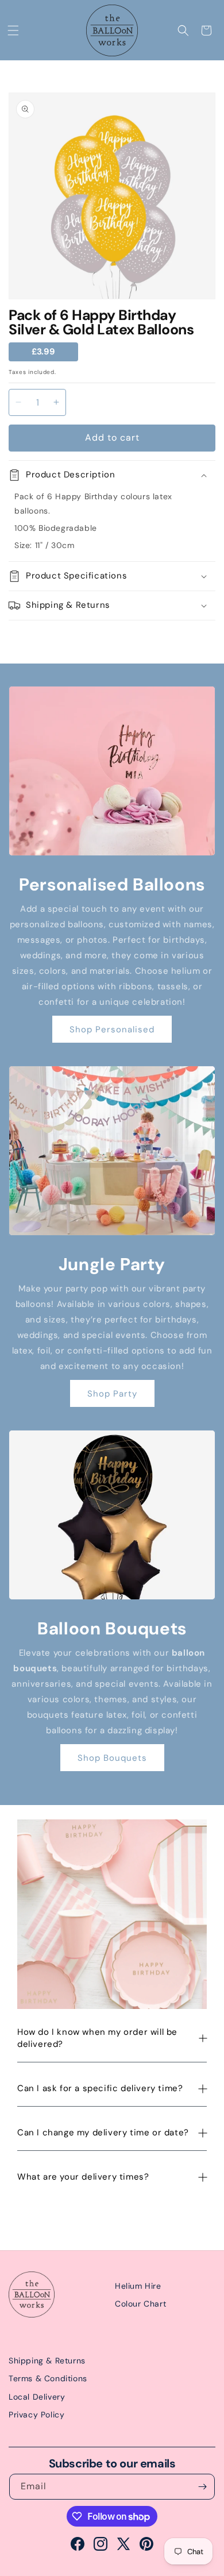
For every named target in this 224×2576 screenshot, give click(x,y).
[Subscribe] (202, 2487)
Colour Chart (140, 2304)
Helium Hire (138, 2286)
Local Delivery (37, 2397)
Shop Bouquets (112, 1758)
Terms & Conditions (48, 2378)
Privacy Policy (36, 2415)
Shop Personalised (112, 1029)
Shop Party (112, 1394)
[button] (13, 30)
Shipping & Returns (47, 2361)
